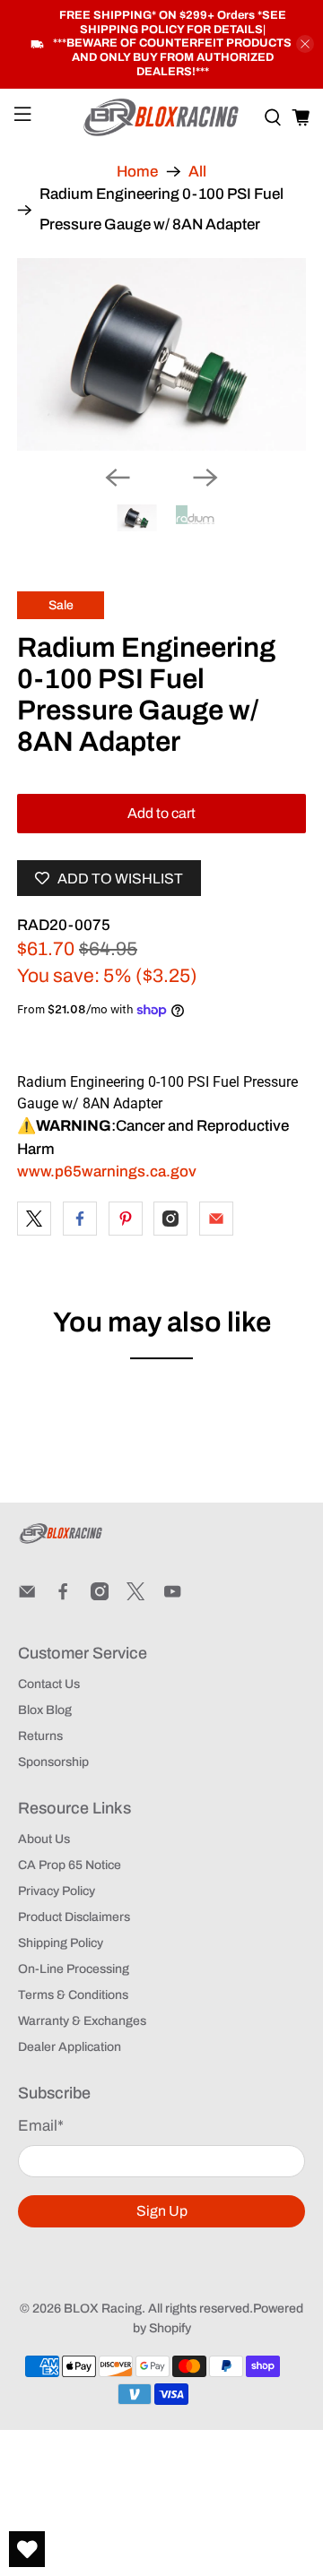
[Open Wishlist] (27, 2549)
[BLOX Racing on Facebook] (63, 1596)
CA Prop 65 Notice (70, 1865)
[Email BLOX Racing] (27, 1596)
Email (41, 2126)
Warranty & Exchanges (82, 2021)
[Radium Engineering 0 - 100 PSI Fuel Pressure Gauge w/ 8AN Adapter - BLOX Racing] (161, 354)
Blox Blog (45, 1710)
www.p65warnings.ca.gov (107, 1172)
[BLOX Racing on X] (135, 1596)
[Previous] (118, 478)
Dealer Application (70, 2047)
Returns (40, 1736)
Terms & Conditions (73, 1995)
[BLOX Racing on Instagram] (100, 1596)
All (197, 172)
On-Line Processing (74, 1969)
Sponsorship (53, 1762)
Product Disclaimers (74, 1917)
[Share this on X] (34, 1219)
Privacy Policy (57, 1891)
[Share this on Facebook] (80, 1219)
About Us (44, 1839)
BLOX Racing (103, 2309)
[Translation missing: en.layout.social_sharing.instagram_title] (170, 1219)
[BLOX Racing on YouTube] (172, 1596)
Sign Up (162, 2211)
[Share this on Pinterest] (126, 1219)
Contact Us (49, 1684)
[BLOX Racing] (161, 118)
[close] (305, 44)
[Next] (205, 478)
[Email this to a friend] (216, 1219)
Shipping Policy (61, 1943)
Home (137, 172)
